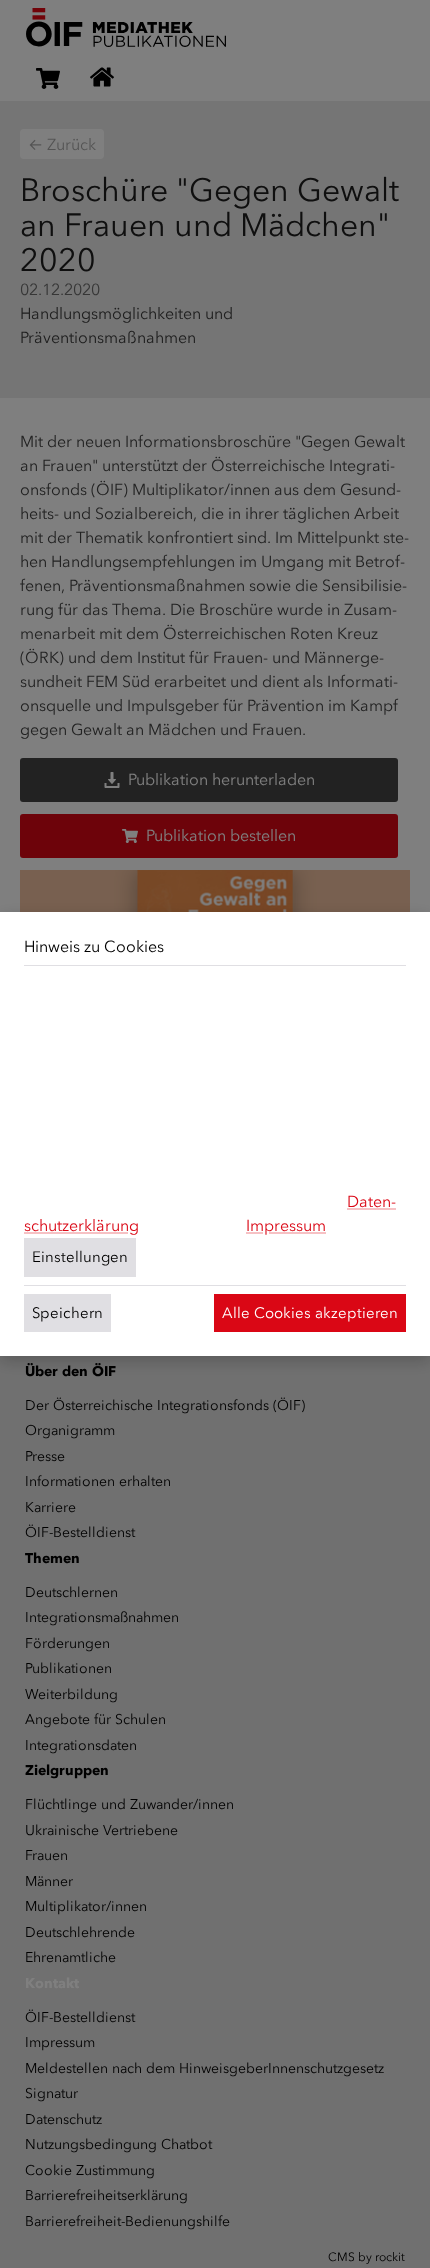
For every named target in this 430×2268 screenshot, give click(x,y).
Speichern (67, 1313)
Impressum (286, 1225)
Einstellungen (80, 1257)
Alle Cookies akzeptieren (310, 1313)
